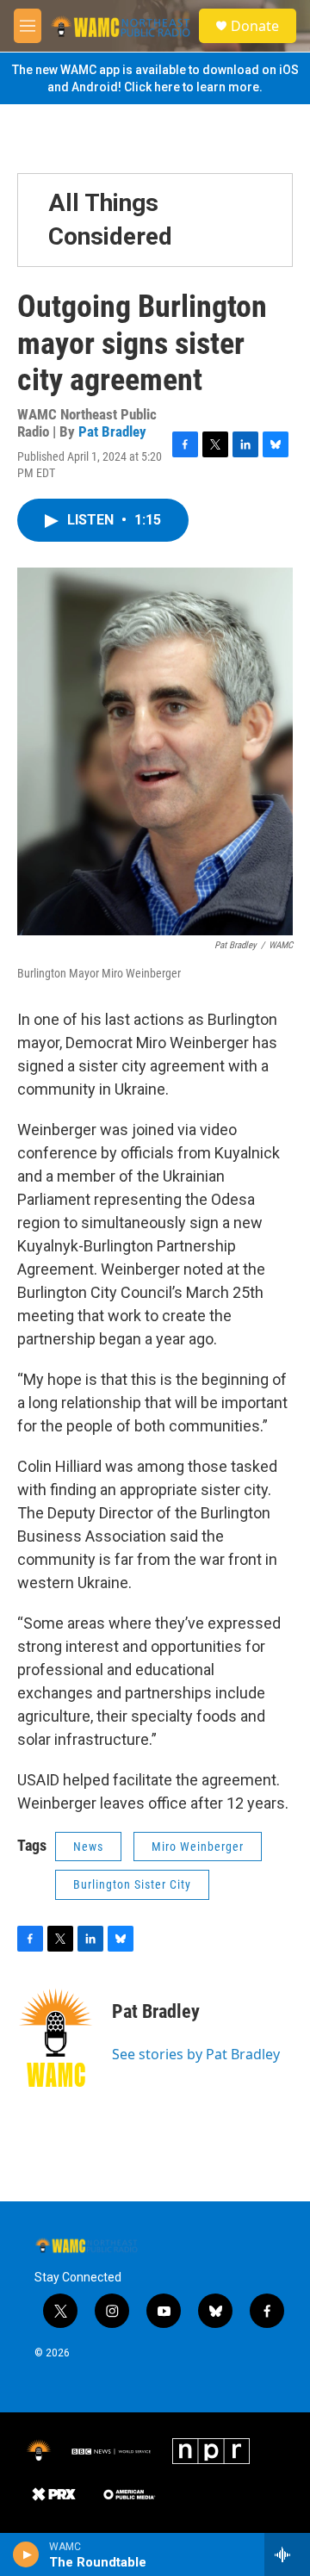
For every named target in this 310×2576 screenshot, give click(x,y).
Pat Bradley (112, 431)
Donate (255, 26)
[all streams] (287, 2554)
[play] (26, 2554)
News (88, 1847)
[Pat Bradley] (56, 2038)
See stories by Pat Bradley (196, 2054)
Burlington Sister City (132, 1884)
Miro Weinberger (198, 1847)
